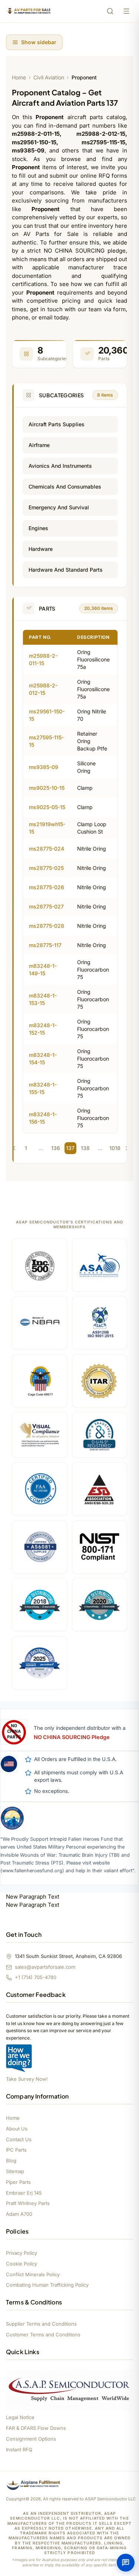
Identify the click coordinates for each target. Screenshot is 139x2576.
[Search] (110, 11)
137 (70, 1148)
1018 (115, 1148)
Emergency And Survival (59, 507)
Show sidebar (39, 42)
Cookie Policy (21, 2264)
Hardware (41, 549)
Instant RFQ (19, 2449)
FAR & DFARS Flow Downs (36, 2428)
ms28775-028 (47, 926)
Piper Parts (18, 2182)
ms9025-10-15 (47, 788)
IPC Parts (16, 2150)
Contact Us (19, 2139)
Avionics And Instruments (60, 466)
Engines (38, 528)
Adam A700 (19, 2214)
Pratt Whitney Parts (28, 2203)
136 (56, 1148)
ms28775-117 (45, 945)
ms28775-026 (47, 887)
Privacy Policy (21, 2253)
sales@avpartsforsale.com (45, 1967)
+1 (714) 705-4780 (36, 1977)
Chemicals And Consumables (65, 487)
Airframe (39, 445)
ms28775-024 (47, 849)
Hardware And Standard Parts (66, 570)
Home (19, 77)
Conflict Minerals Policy (33, 2274)
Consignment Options (31, 2439)
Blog (11, 2161)
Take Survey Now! (27, 2079)
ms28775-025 (46, 868)
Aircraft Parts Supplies (57, 424)
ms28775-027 (46, 906)
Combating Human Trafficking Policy (47, 2285)
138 (85, 1148)
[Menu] (126, 11)
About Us (17, 2129)
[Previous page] (14, 1148)
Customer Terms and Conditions (43, 2334)
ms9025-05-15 (47, 807)
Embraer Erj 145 (24, 2193)
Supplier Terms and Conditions (41, 2324)
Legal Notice (20, 2417)
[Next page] (127, 1148)
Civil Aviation (49, 77)
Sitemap (15, 2171)
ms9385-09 (44, 767)
